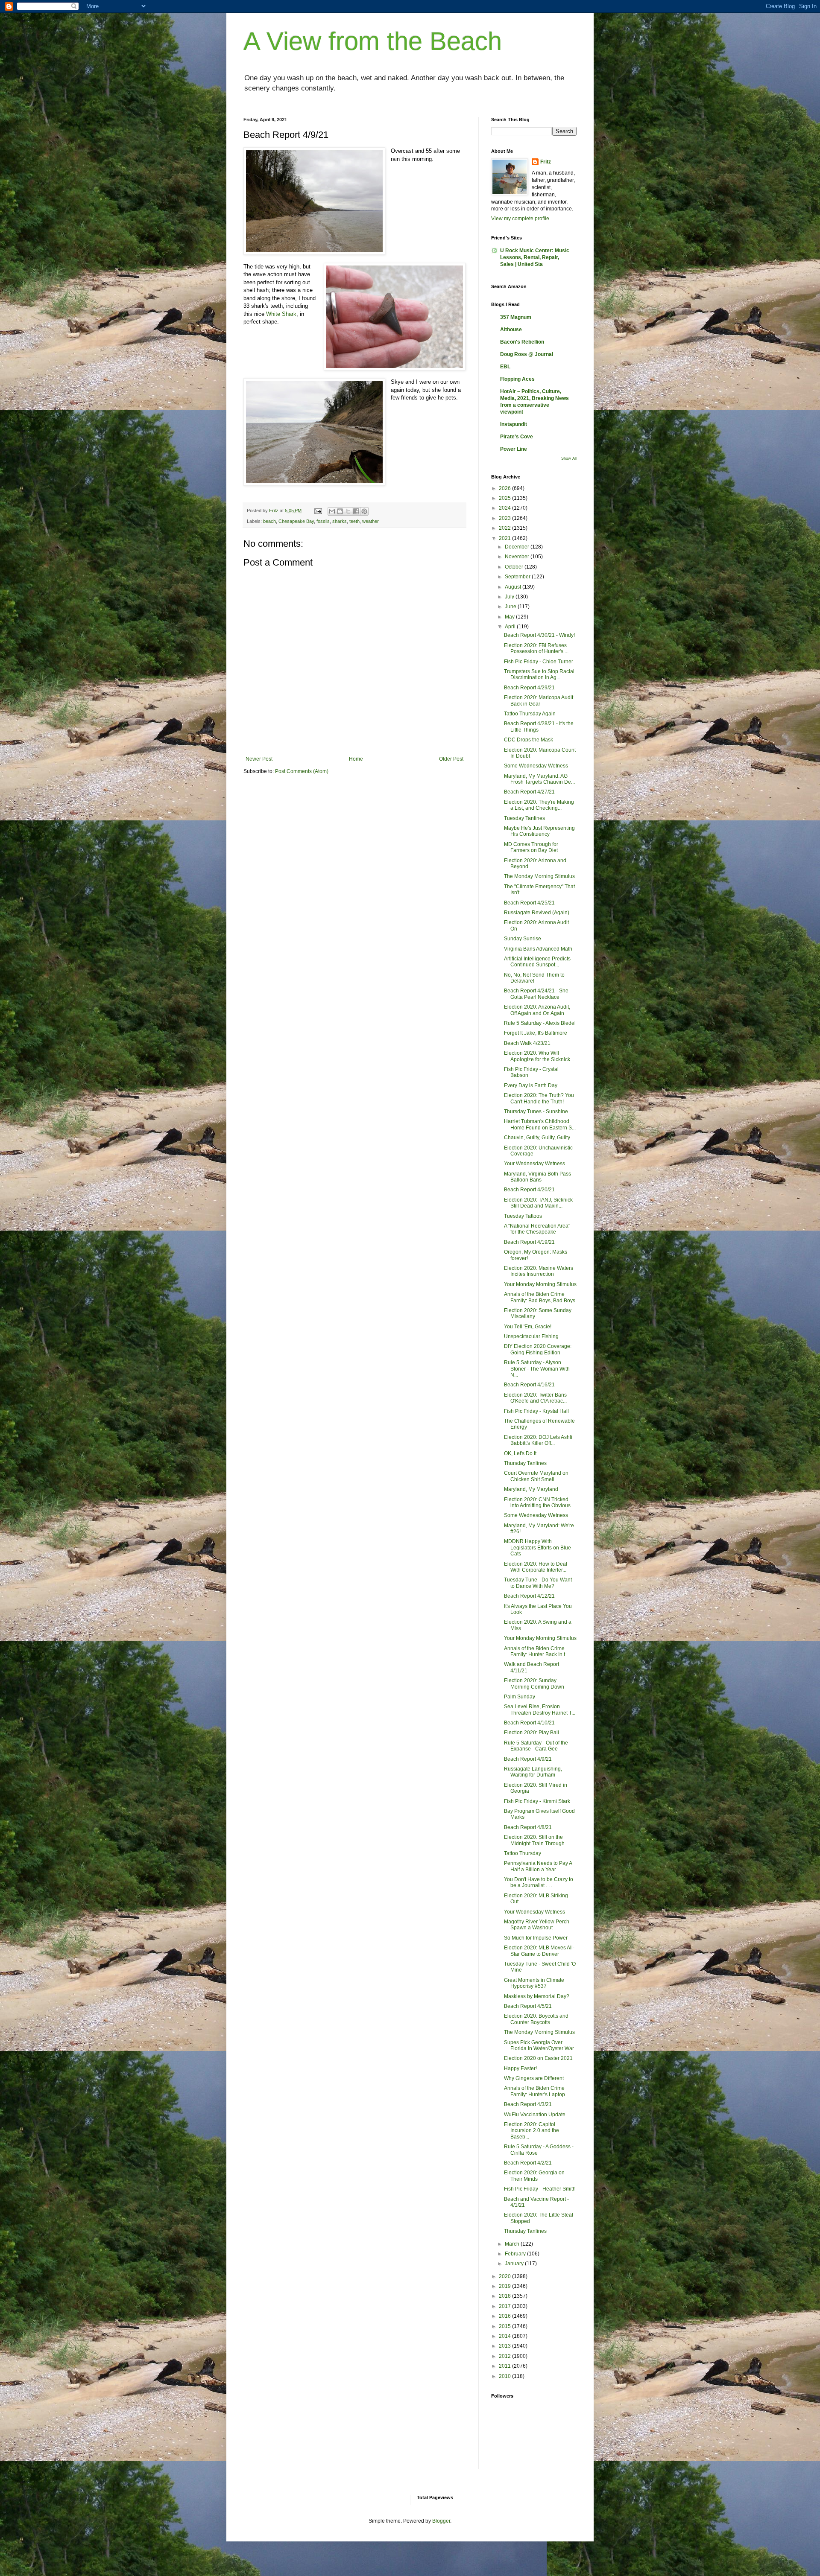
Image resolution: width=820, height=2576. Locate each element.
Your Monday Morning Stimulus (540, 1284)
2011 (505, 2366)
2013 (505, 2346)
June (511, 607)
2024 (505, 508)
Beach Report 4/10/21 (529, 1723)
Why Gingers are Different (534, 2078)
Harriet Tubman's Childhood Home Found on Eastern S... (540, 1124)
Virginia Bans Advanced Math (538, 949)
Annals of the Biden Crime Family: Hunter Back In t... (536, 1651)
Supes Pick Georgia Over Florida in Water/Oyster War (539, 2045)
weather (370, 521)
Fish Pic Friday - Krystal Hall (536, 1411)
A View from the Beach (373, 41)
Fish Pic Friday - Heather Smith (540, 2189)
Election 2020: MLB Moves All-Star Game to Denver (539, 1951)
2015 (505, 2326)
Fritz (546, 162)
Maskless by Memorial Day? (537, 1996)
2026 (505, 488)
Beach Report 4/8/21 (528, 1827)
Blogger (441, 2521)
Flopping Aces (517, 379)
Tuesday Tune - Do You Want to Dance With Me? (538, 1583)
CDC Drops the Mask (529, 740)
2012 (505, 2356)
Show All (569, 458)
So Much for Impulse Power (536, 1938)
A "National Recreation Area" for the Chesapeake (537, 1229)
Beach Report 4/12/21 (529, 1596)
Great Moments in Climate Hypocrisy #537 (534, 1983)
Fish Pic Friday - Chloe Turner (539, 662)
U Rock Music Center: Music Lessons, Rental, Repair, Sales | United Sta (535, 257)
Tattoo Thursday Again (530, 714)
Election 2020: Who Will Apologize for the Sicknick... (539, 1056)
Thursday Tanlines (525, 1463)
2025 (505, 498)
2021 (505, 538)
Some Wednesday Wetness (536, 766)
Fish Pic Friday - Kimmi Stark (537, 1801)
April (511, 627)
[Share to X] (348, 511)
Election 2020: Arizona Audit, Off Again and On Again (537, 1010)
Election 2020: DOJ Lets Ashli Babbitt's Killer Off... (538, 1440)
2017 (505, 2306)
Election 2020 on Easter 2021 (538, 2058)
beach (269, 521)
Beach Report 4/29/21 (529, 688)
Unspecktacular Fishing (531, 1336)
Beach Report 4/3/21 (528, 2104)
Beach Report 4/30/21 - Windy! (539, 635)
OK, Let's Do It (520, 1453)
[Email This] (332, 511)
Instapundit (514, 424)
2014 (505, 2336)
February (516, 2254)
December (518, 547)
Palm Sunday (520, 1697)
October (515, 567)
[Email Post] (318, 511)
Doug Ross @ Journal (527, 354)
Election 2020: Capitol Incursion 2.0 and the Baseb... (532, 2131)
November (518, 557)
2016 (505, 2316)
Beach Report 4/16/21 (529, 1385)
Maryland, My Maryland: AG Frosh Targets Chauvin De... (539, 779)
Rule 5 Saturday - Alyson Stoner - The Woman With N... (537, 1369)
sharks (340, 521)
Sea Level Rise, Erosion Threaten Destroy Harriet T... (540, 1710)
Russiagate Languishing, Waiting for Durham (533, 1772)
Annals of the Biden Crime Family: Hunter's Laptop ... (537, 2091)
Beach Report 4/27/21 (529, 792)
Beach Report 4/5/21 (528, 2006)
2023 (505, 518)
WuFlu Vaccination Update (535, 2115)
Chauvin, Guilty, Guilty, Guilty (537, 1138)
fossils (323, 521)
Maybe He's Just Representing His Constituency (539, 831)
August (514, 587)
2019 (505, 2286)
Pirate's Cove (517, 437)
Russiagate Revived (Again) (537, 913)
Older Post (451, 759)
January (515, 2264)
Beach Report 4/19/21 (529, 1242)
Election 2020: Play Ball (532, 1733)
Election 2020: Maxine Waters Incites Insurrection (539, 1271)
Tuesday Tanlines (524, 818)
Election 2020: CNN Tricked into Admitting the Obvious (537, 1502)
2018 (505, 2296)
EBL (505, 367)
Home (356, 759)
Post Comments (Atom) (302, 771)
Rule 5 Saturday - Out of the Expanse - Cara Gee (536, 1746)
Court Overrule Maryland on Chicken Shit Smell (536, 1476)
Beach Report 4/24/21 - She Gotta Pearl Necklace (536, 994)
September (518, 577)
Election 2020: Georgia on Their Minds (534, 2176)
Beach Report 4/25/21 (529, 903)
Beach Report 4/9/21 (528, 1759)
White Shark (281, 314)
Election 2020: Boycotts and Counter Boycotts (536, 2019)
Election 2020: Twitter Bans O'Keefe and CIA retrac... (535, 1398)
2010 (505, 2376)
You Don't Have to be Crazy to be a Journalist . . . (539, 1882)
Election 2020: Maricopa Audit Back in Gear (539, 700)
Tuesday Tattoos (523, 1216)
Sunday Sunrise (523, 939)
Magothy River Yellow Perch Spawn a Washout (537, 1925)
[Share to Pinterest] (364, 511)
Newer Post (259, 759)
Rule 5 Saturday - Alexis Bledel (540, 1023)
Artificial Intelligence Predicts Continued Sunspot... (537, 962)
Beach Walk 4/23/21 (527, 1043)
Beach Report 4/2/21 (528, 2163)
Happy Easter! (520, 2068)
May (510, 617)
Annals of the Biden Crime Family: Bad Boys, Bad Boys (540, 1297)
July (510, 597)
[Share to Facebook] (356, 511)
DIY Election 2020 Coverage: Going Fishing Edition (538, 1349)
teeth (354, 521)
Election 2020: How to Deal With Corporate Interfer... (536, 1567)
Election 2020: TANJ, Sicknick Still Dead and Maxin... (538, 1203)
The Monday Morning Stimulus (539, 876)
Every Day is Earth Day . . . (534, 1085)
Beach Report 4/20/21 (529, 1190)
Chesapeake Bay (296, 521)
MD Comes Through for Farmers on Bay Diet (531, 847)
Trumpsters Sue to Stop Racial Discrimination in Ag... (539, 674)
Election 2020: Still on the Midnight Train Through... (536, 1840)
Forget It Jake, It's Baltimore (536, 1033)
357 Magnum (516, 317)
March (513, 2244)
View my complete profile (520, 219)
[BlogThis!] (340, 511)
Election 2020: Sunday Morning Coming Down (534, 1683)
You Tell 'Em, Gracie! (528, 1327)
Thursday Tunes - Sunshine (536, 1112)
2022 (505, 528)
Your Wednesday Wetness (534, 1164)
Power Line (514, 449)
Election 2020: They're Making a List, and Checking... (539, 805)
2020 (505, 2276)
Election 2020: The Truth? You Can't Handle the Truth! (539, 1098)
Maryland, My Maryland (531, 1489)
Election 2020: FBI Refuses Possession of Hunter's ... (536, 648)
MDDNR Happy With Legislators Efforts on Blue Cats (537, 1548)
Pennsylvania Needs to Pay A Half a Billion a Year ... (538, 1866)
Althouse (511, 330)
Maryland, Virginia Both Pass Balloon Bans (537, 1177)
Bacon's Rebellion (522, 342)
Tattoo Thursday (523, 1853)
